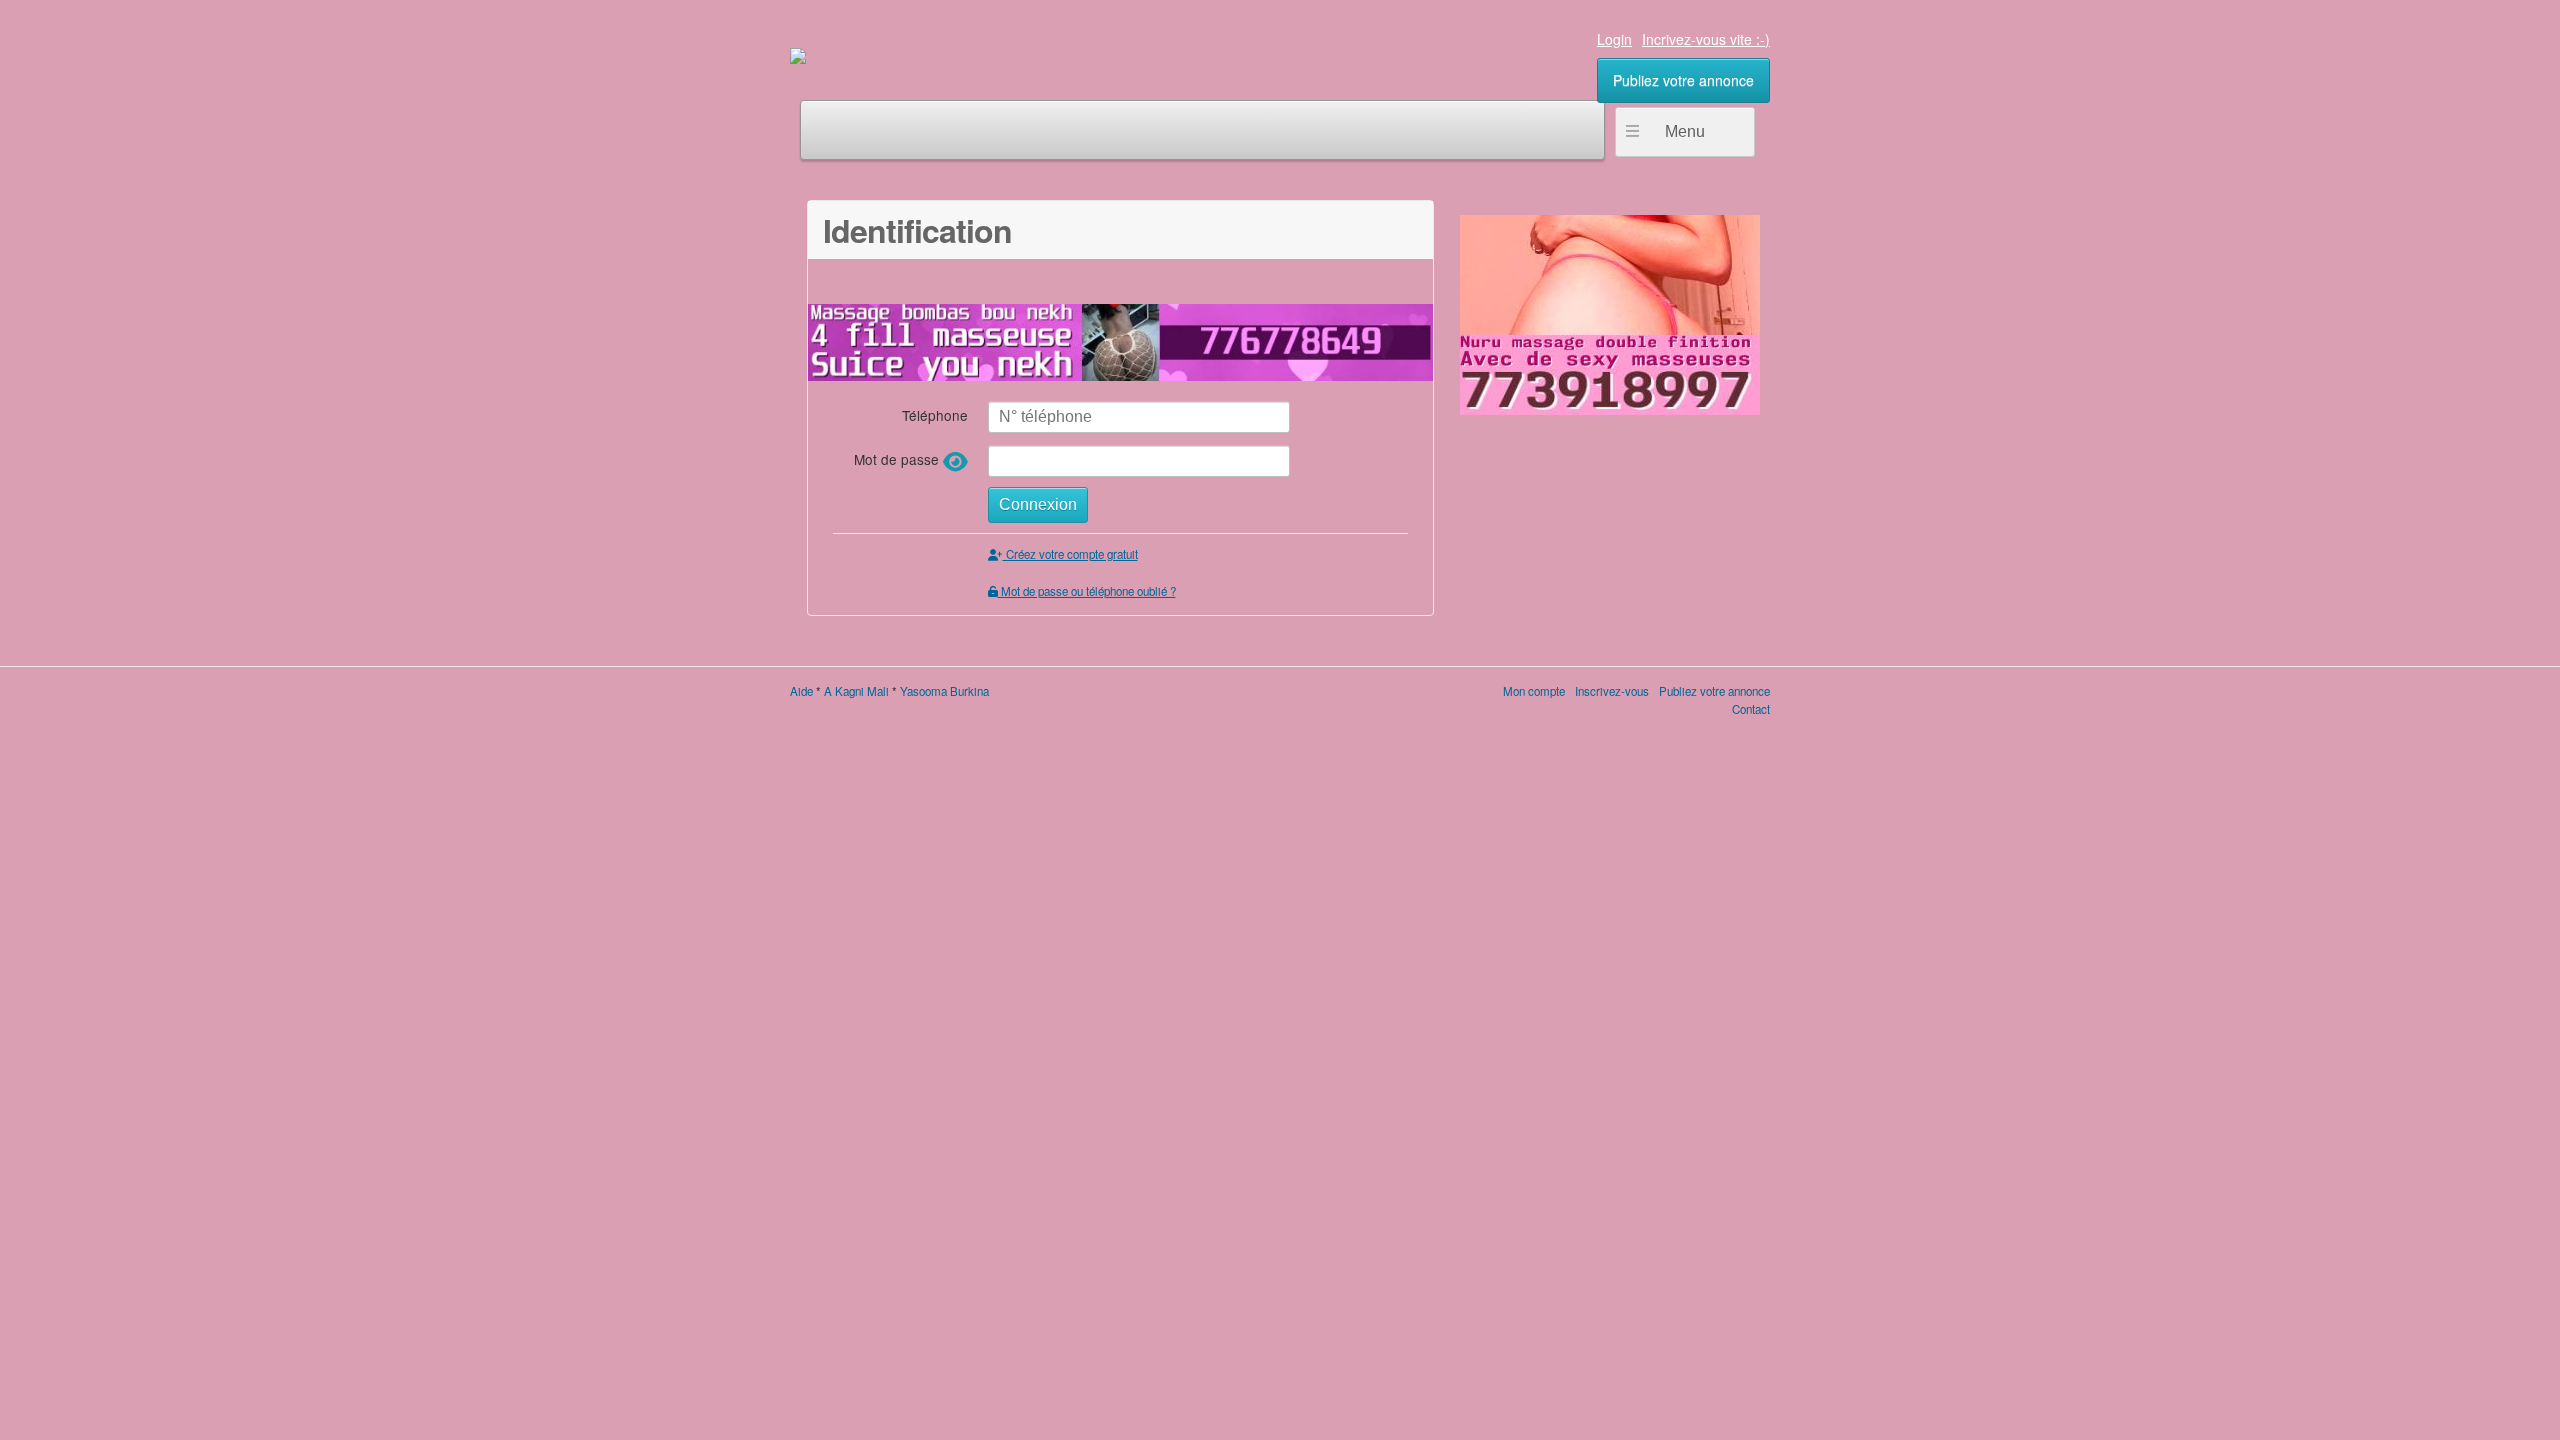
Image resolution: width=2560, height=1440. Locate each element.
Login (1614, 39)
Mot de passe (898, 459)
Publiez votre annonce (1683, 80)
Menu (1685, 131)
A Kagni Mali (856, 691)
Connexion (1038, 504)
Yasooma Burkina (944, 691)
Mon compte (1534, 691)
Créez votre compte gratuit (1070, 554)
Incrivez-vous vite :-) (1706, 39)
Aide (801, 691)
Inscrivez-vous (1612, 691)
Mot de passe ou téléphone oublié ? (1087, 591)
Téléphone (935, 414)
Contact (1751, 709)
